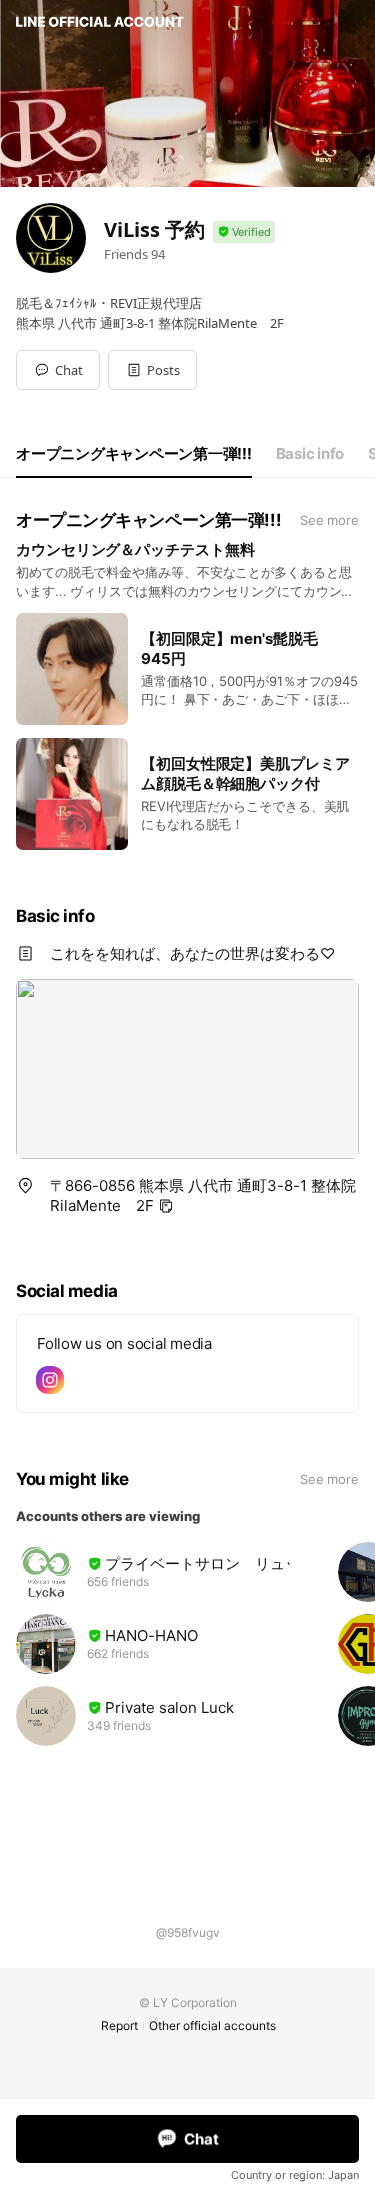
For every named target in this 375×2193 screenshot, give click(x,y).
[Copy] (166, 1206)
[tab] (134, 454)
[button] (152, 370)
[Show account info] (244, 232)
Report (119, 2025)
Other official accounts (212, 2025)
